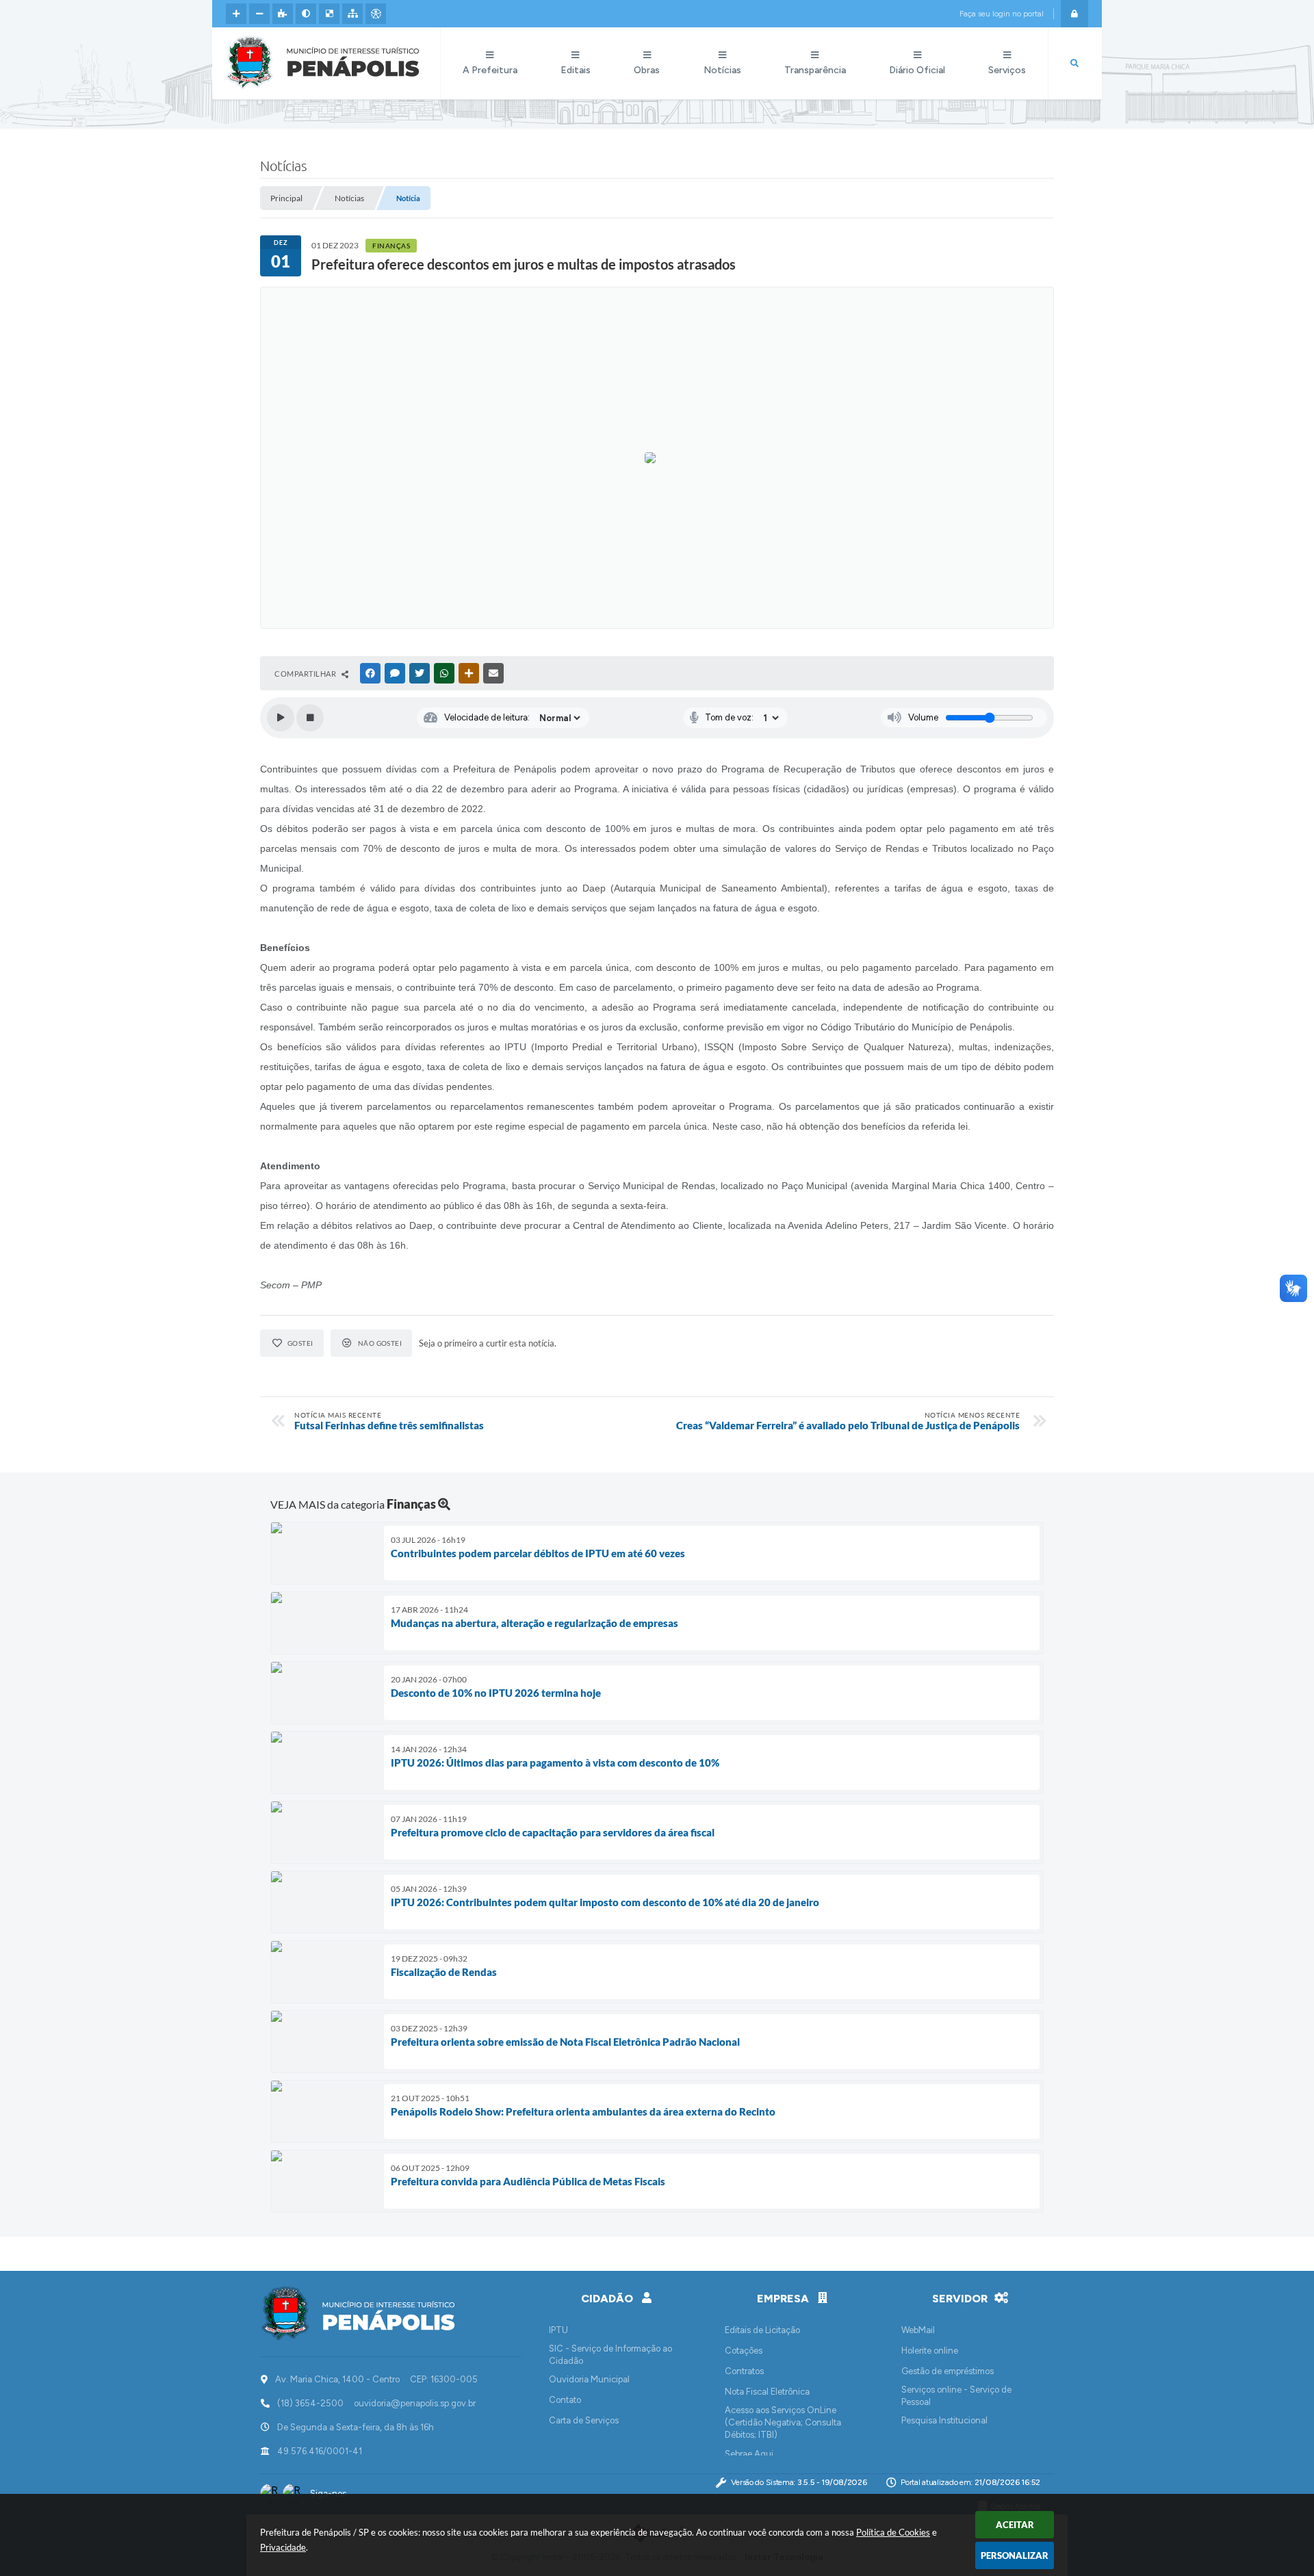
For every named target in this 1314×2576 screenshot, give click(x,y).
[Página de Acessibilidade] (376, 14)
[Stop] (310, 718)
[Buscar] (1074, 64)
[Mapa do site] (352, 14)
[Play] (281, 718)
